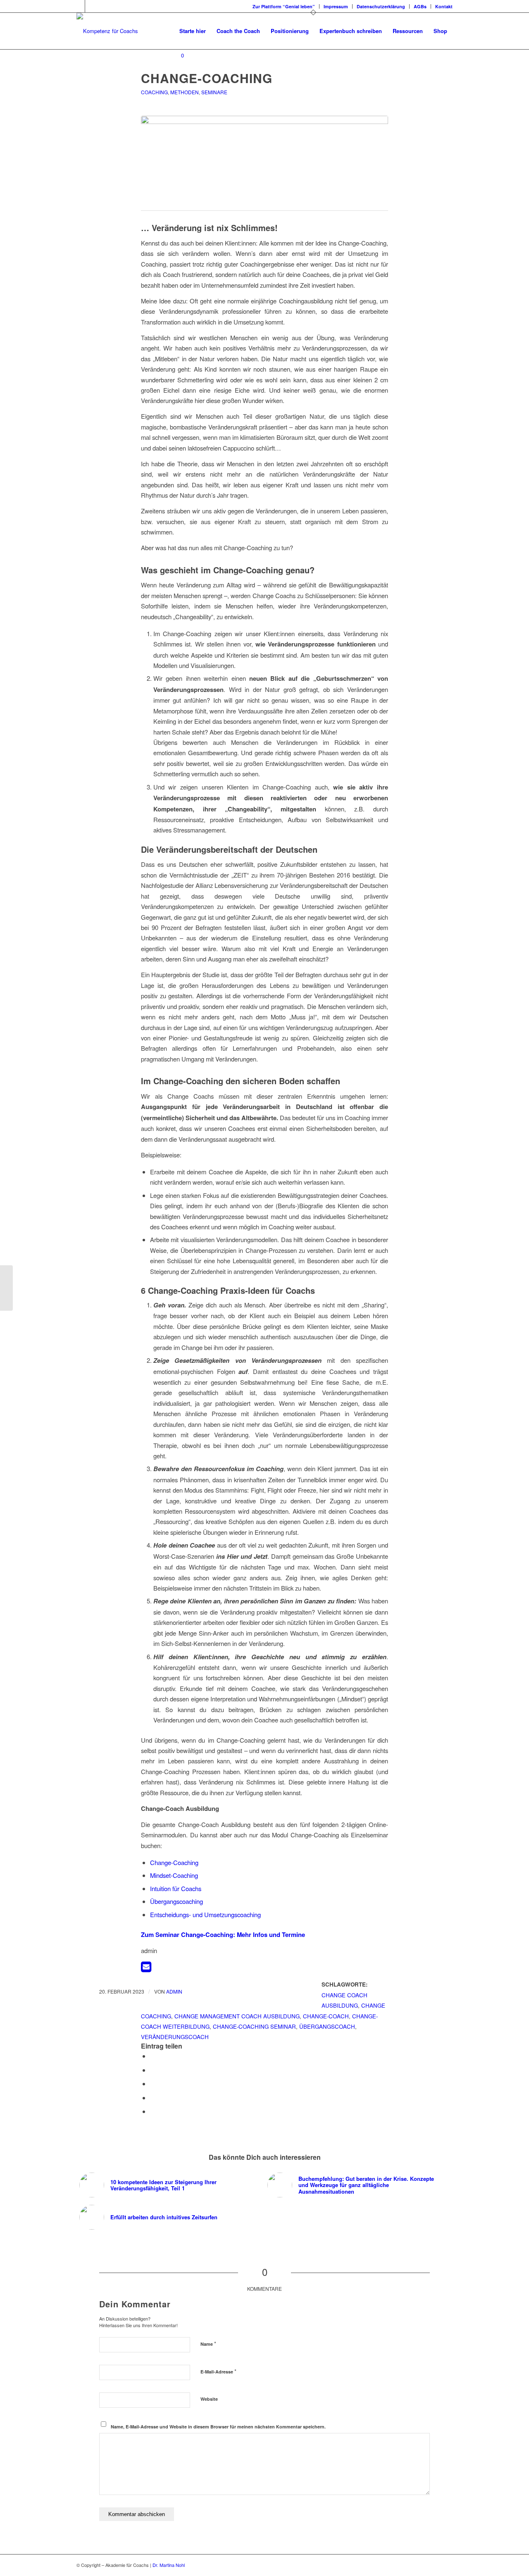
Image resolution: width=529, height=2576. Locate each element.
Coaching (154, 92)
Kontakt (444, 6)
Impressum (336, 6)
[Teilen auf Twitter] (153, 2070)
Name (208, 2343)
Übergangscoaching (176, 1901)
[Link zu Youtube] (91, 6)
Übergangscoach (327, 2026)
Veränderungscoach (175, 2037)
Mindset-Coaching (174, 1875)
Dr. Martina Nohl (169, 2565)
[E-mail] (146, 1969)
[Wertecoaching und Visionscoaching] (6, 1288)
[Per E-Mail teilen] (153, 2111)
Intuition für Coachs (176, 1888)
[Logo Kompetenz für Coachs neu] (107, 31)
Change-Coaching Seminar (254, 2026)
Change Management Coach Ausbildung (237, 2016)
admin (174, 1991)
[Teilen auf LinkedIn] (153, 2098)
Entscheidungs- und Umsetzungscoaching (205, 1914)
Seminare (214, 92)
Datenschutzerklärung (381, 6)
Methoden (185, 92)
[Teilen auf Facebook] (153, 2056)
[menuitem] (284, 6)
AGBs (420, 6)
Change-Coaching (174, 1862)
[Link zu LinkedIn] (79, 6)
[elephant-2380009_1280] (264, 159)
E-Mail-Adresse (218, 2371)
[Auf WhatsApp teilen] (153, 2083)
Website (209, 2399)
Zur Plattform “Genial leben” (284, 6)
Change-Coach (326, 2016)
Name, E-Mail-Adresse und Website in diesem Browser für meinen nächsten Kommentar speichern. (218, 2427)
